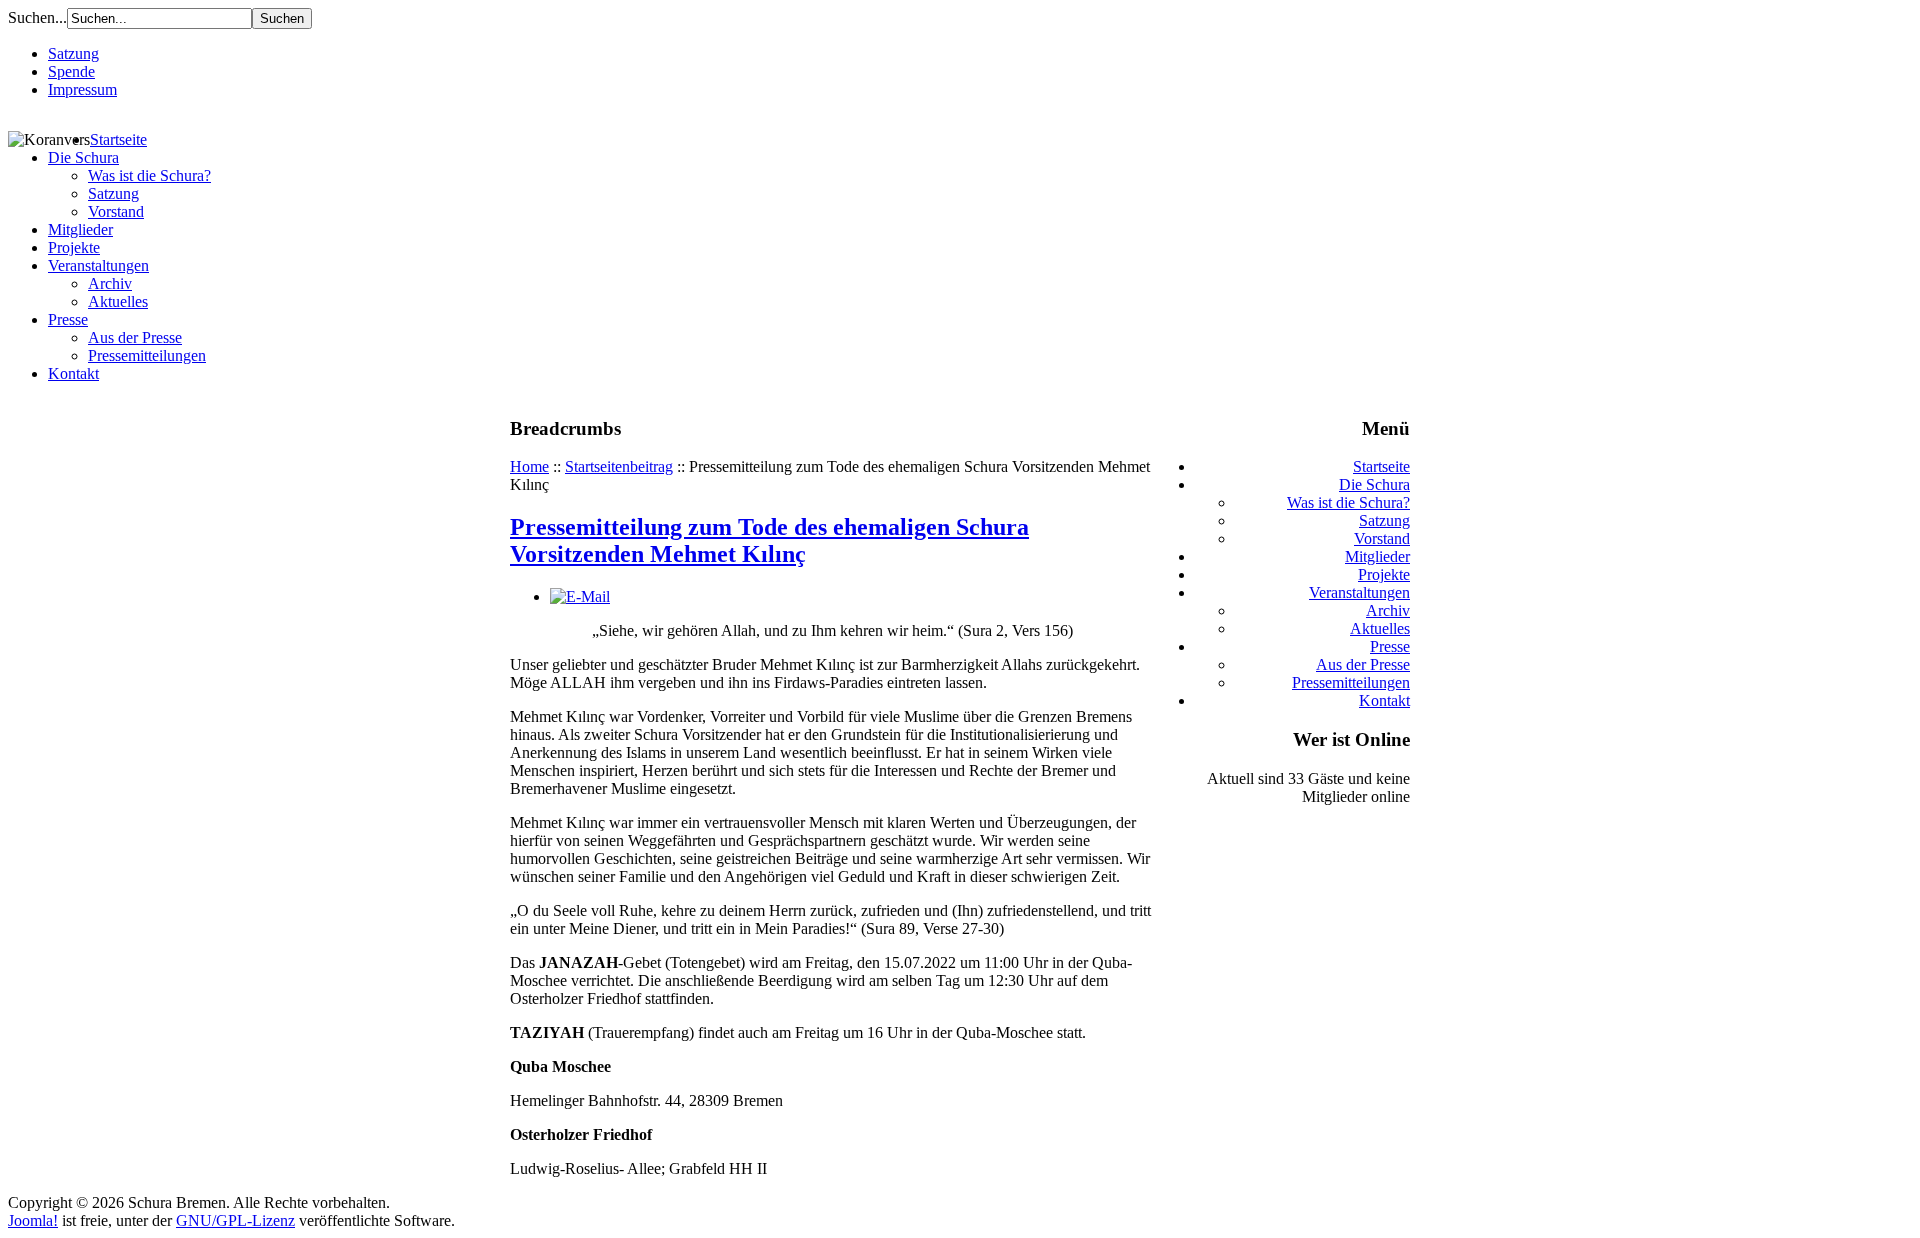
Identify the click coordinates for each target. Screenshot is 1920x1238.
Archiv (110, 283)
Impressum (82, 89)
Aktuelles (118, 301)
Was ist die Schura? (149, 175)
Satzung (73, 53)
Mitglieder (80, 229)
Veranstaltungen (98, 265)
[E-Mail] (580, 596)
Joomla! (33, 1220)
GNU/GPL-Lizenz (235, 1220)
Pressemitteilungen (147, 355)
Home (529, 466)
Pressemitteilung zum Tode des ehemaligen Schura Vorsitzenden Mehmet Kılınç (769, 540)
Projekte (74, 247)
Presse (68, 319)
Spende (71, 71)
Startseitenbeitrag (619, 466)
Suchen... (37, 17)
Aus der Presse (135, 337)
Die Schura (83, 157)
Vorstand (116, 211)
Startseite (118, 139)
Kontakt (73, 373)
